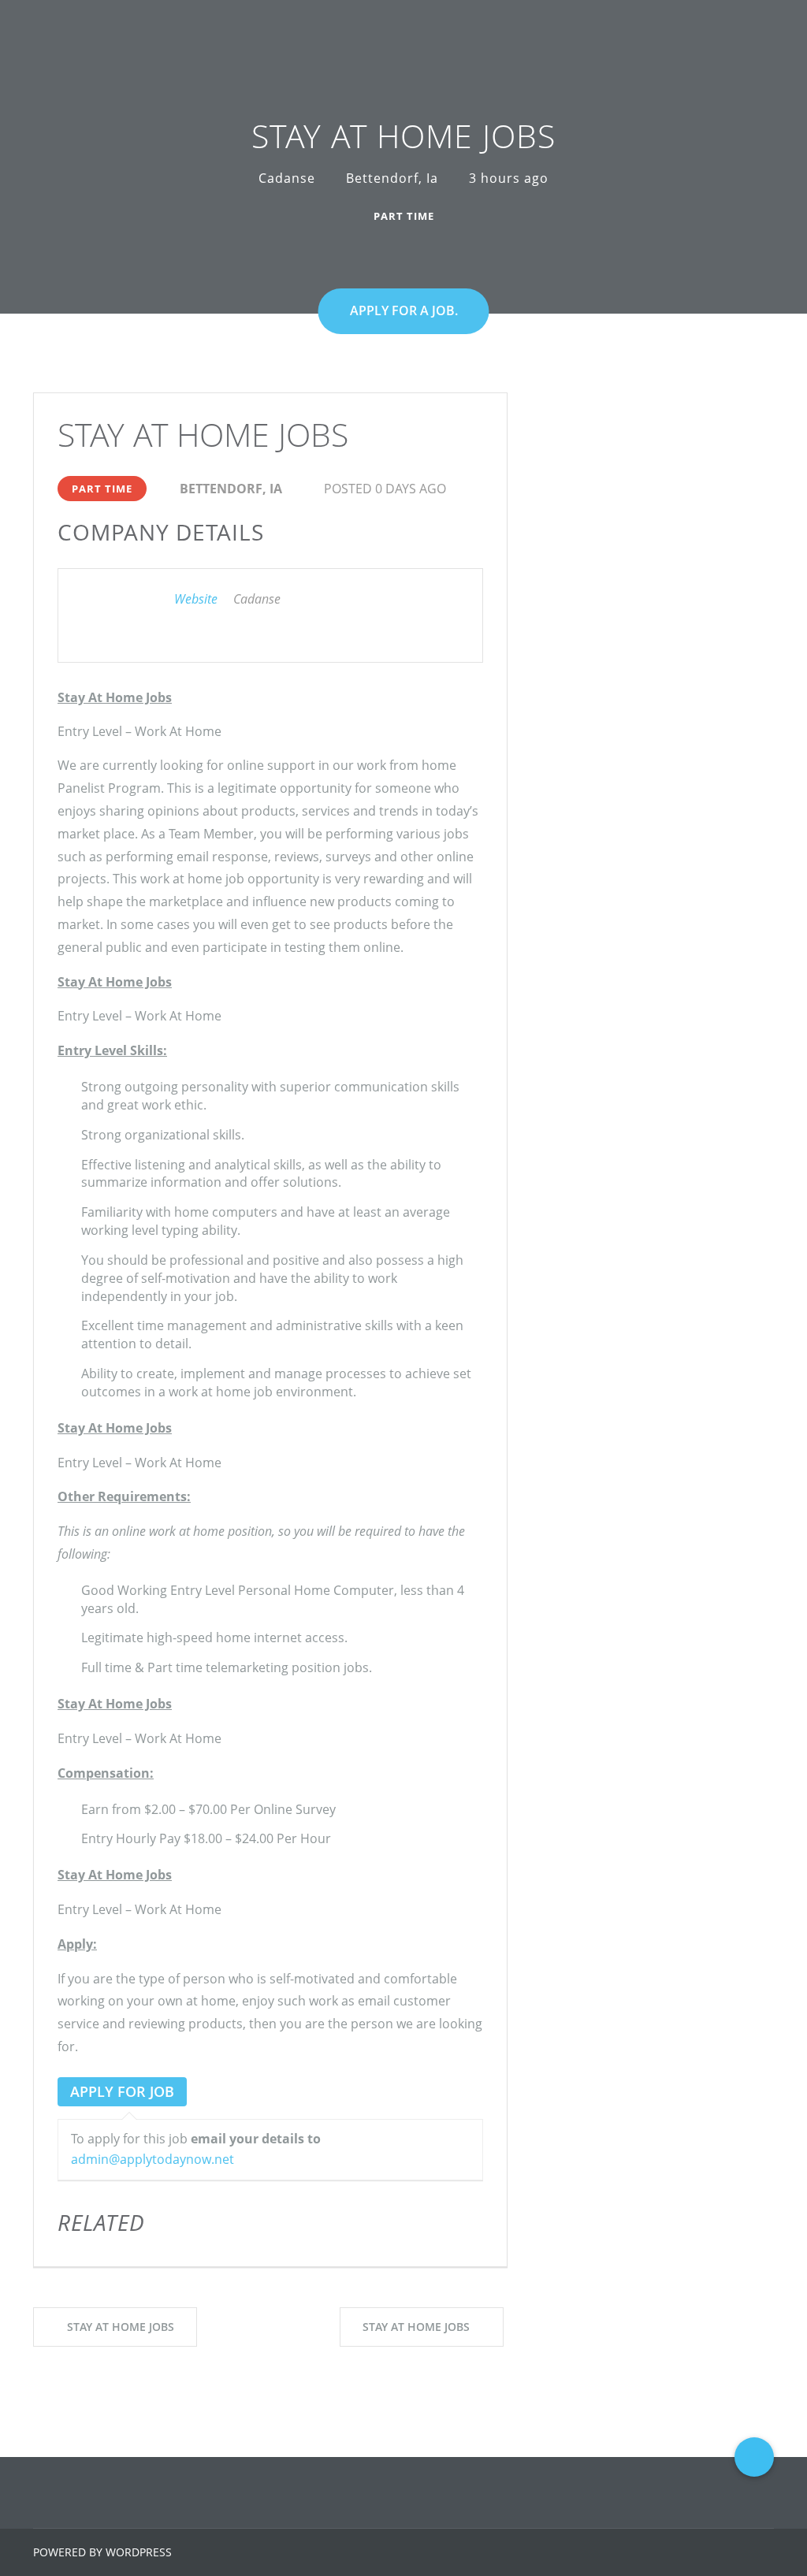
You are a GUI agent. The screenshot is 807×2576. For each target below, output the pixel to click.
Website (196, 599)
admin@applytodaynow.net (152, 2159)
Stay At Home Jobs (121, 2327)
